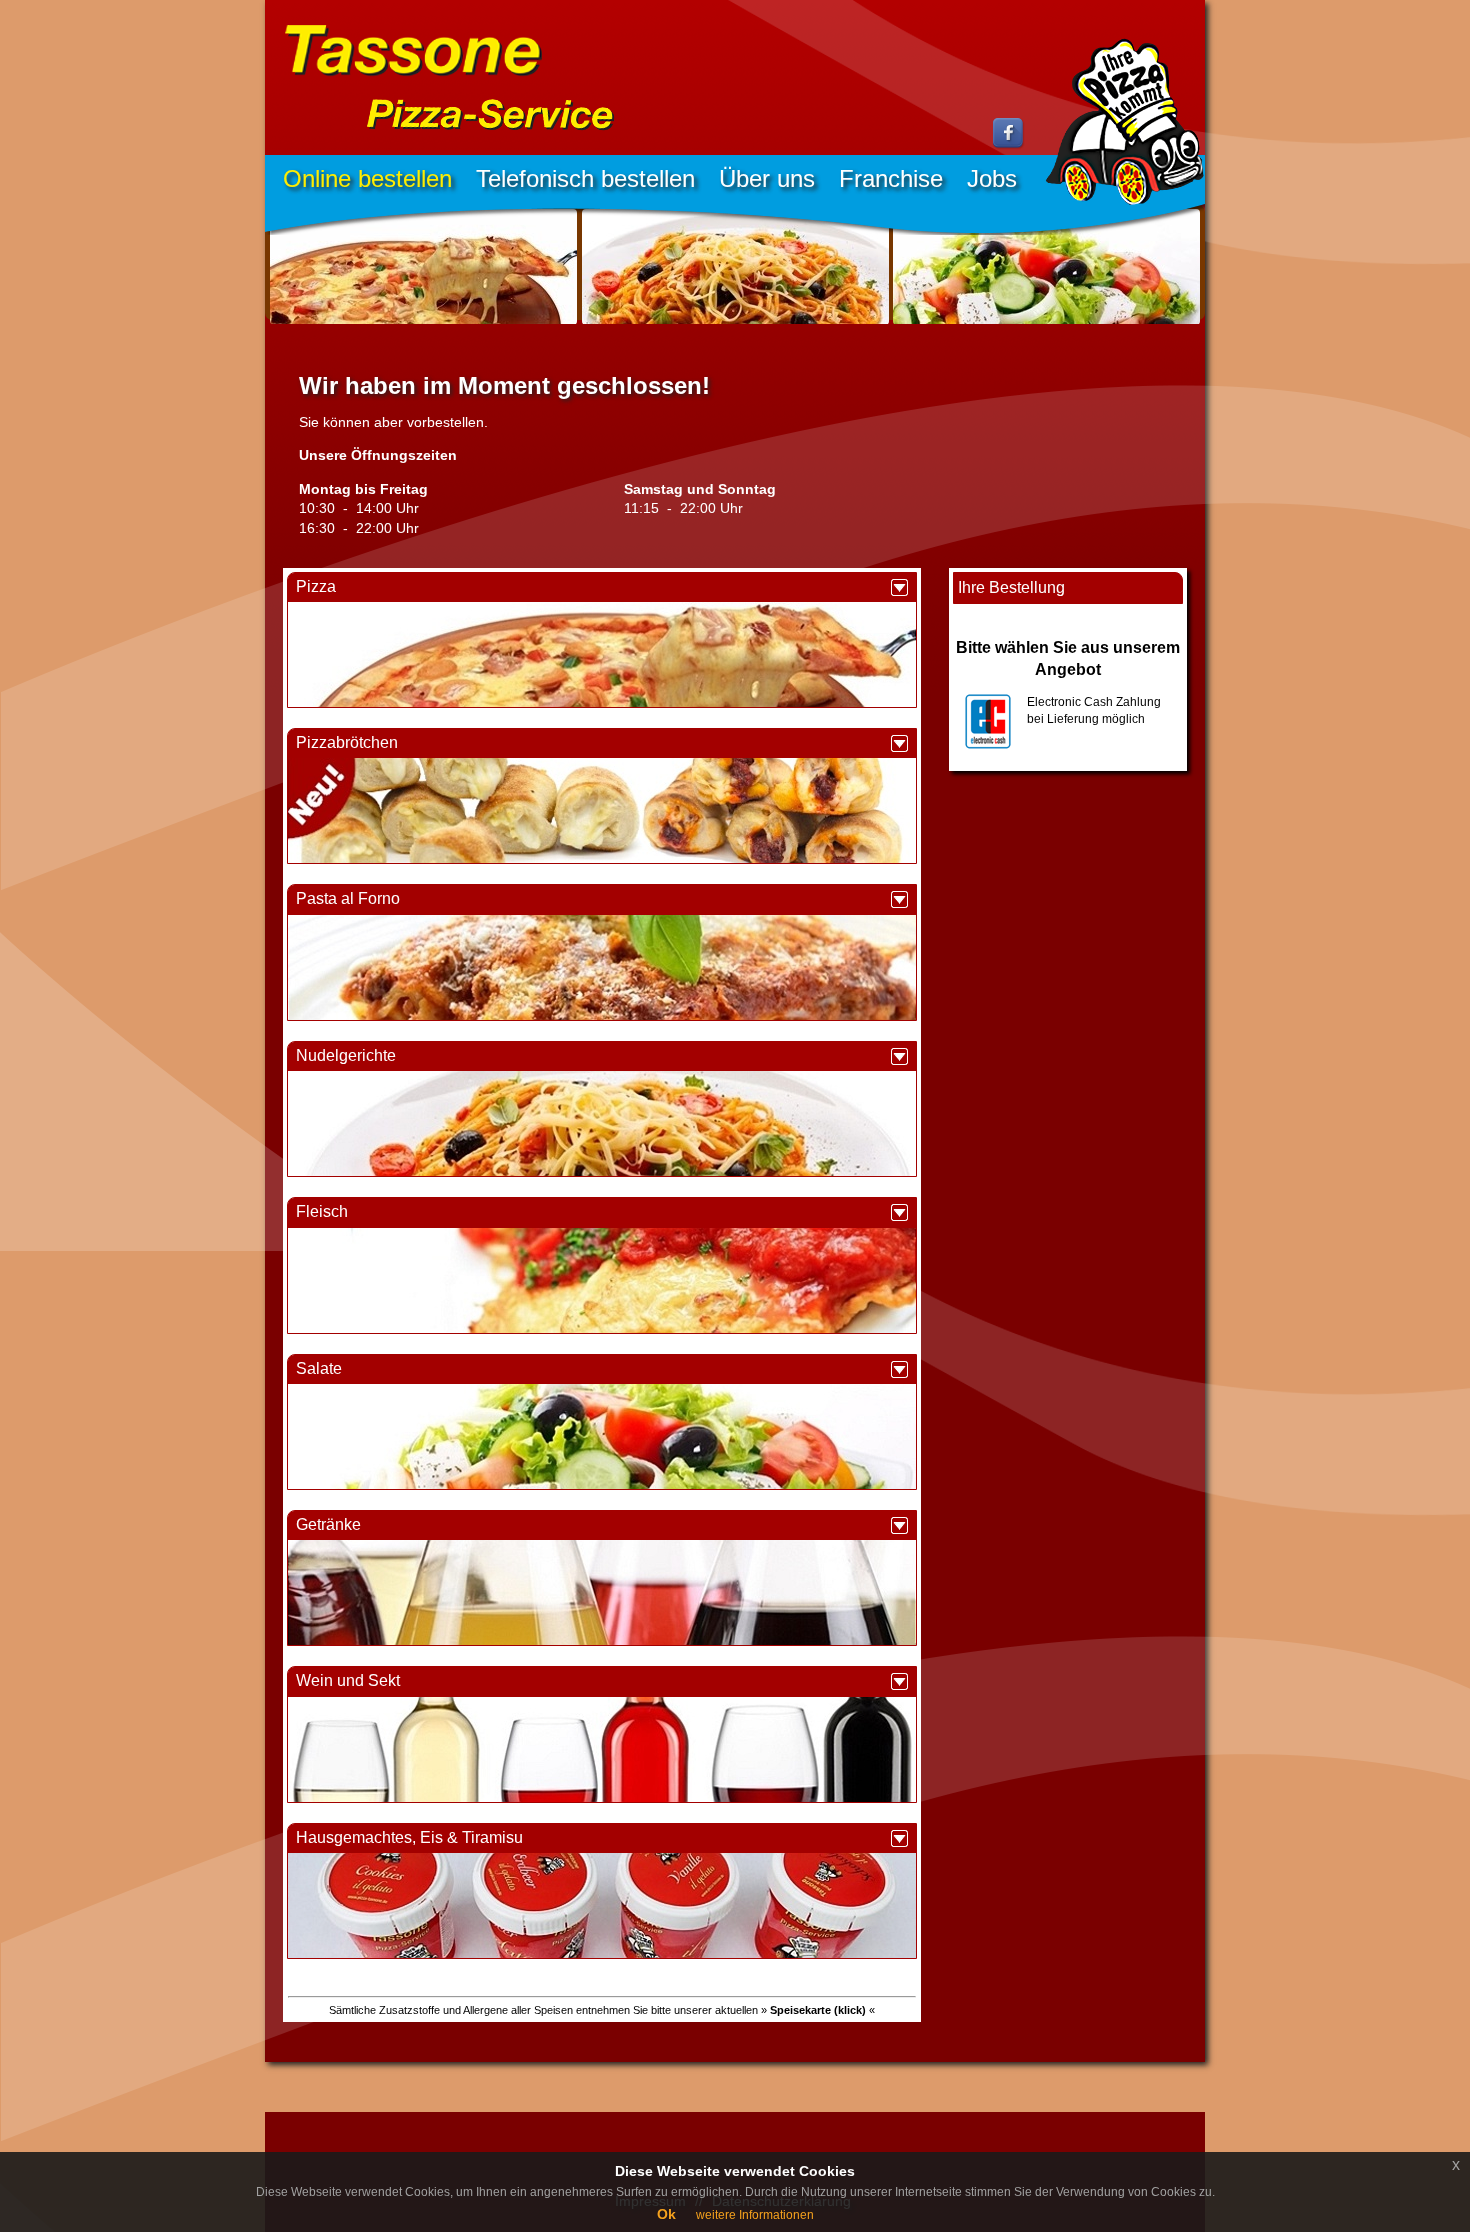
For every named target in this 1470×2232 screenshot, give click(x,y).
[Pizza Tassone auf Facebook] (1009, 145)
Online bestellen (367, 178)
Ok (666, 2214)
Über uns (767, 178)
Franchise (891, 178)
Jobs (992, 178)
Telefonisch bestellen (585, 178)
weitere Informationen (755, 2215)
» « (818, 2010)
